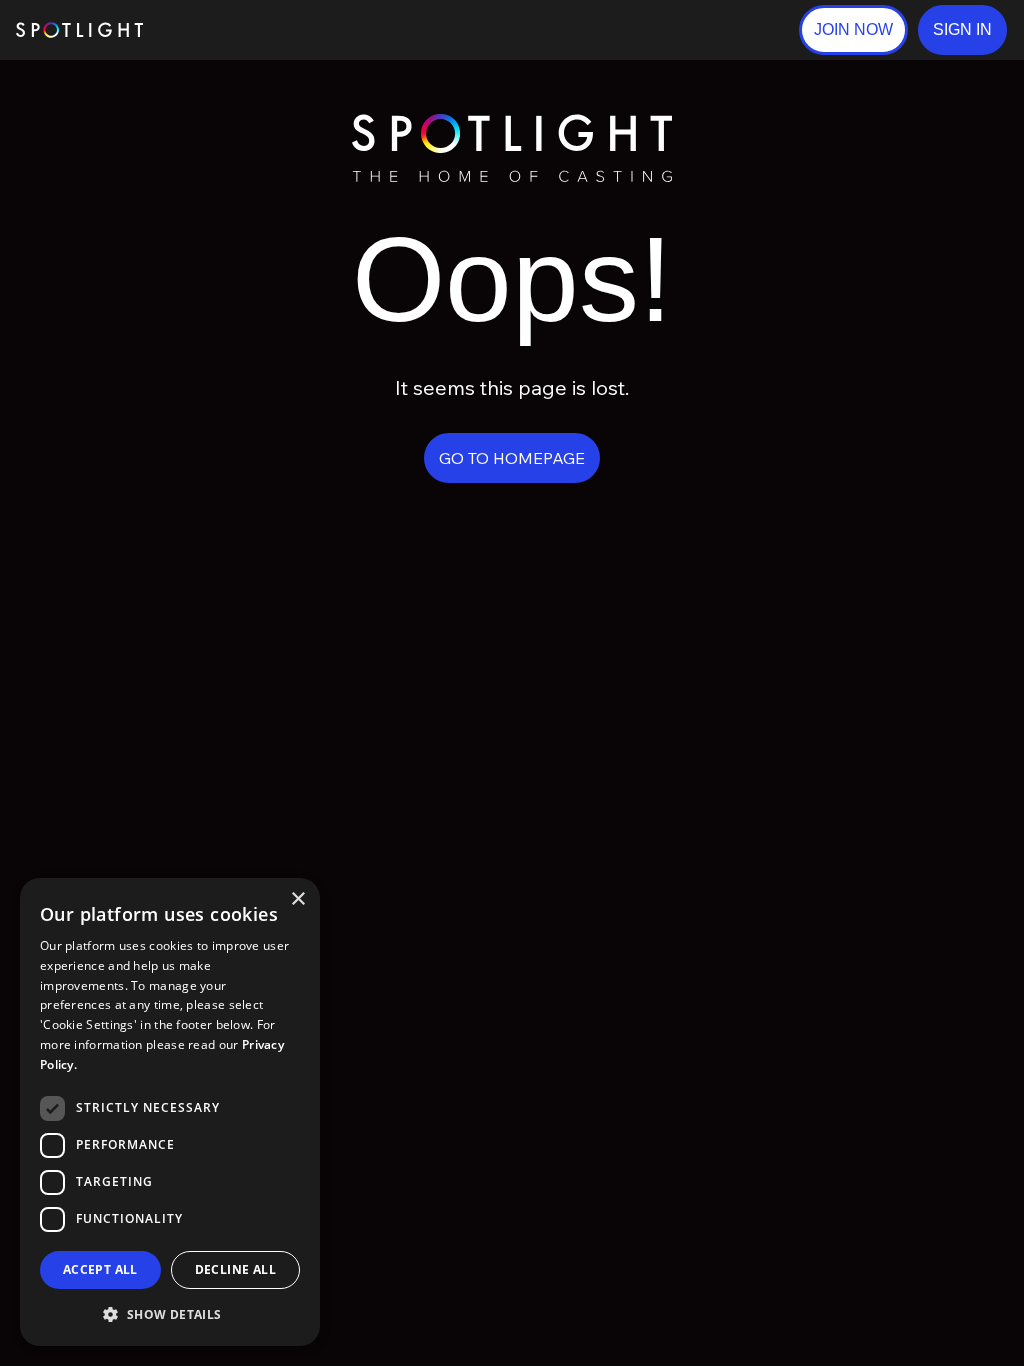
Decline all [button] (235, 1269)
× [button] (297, 899)
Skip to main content (220, 30)
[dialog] (170, 1112)
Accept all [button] (100, 1269)
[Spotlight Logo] (512, 122)
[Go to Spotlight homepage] (79, 30)
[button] (962, 30)
